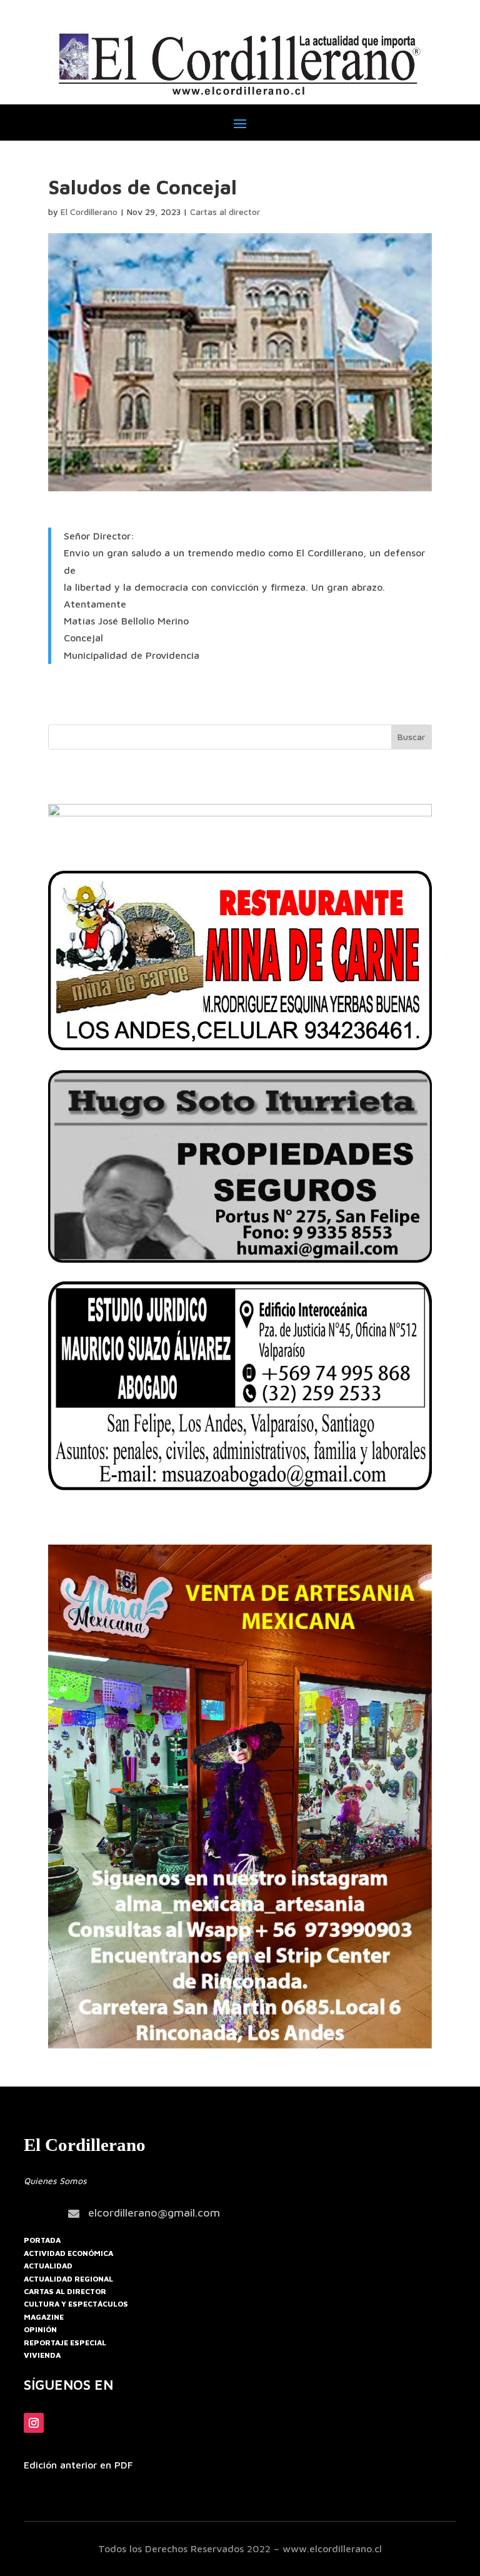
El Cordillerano (89, 212)
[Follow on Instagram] (34, 2423)
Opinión (40, 2329)
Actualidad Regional (68, 2279)
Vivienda (42, 2355)
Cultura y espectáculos (76, 2304)
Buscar (411, 737)
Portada (42, 2240)
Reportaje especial (65, 2343)
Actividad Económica (68, 2253)
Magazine (44, 2317)
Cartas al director (225, 212)
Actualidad (48, 2266)
